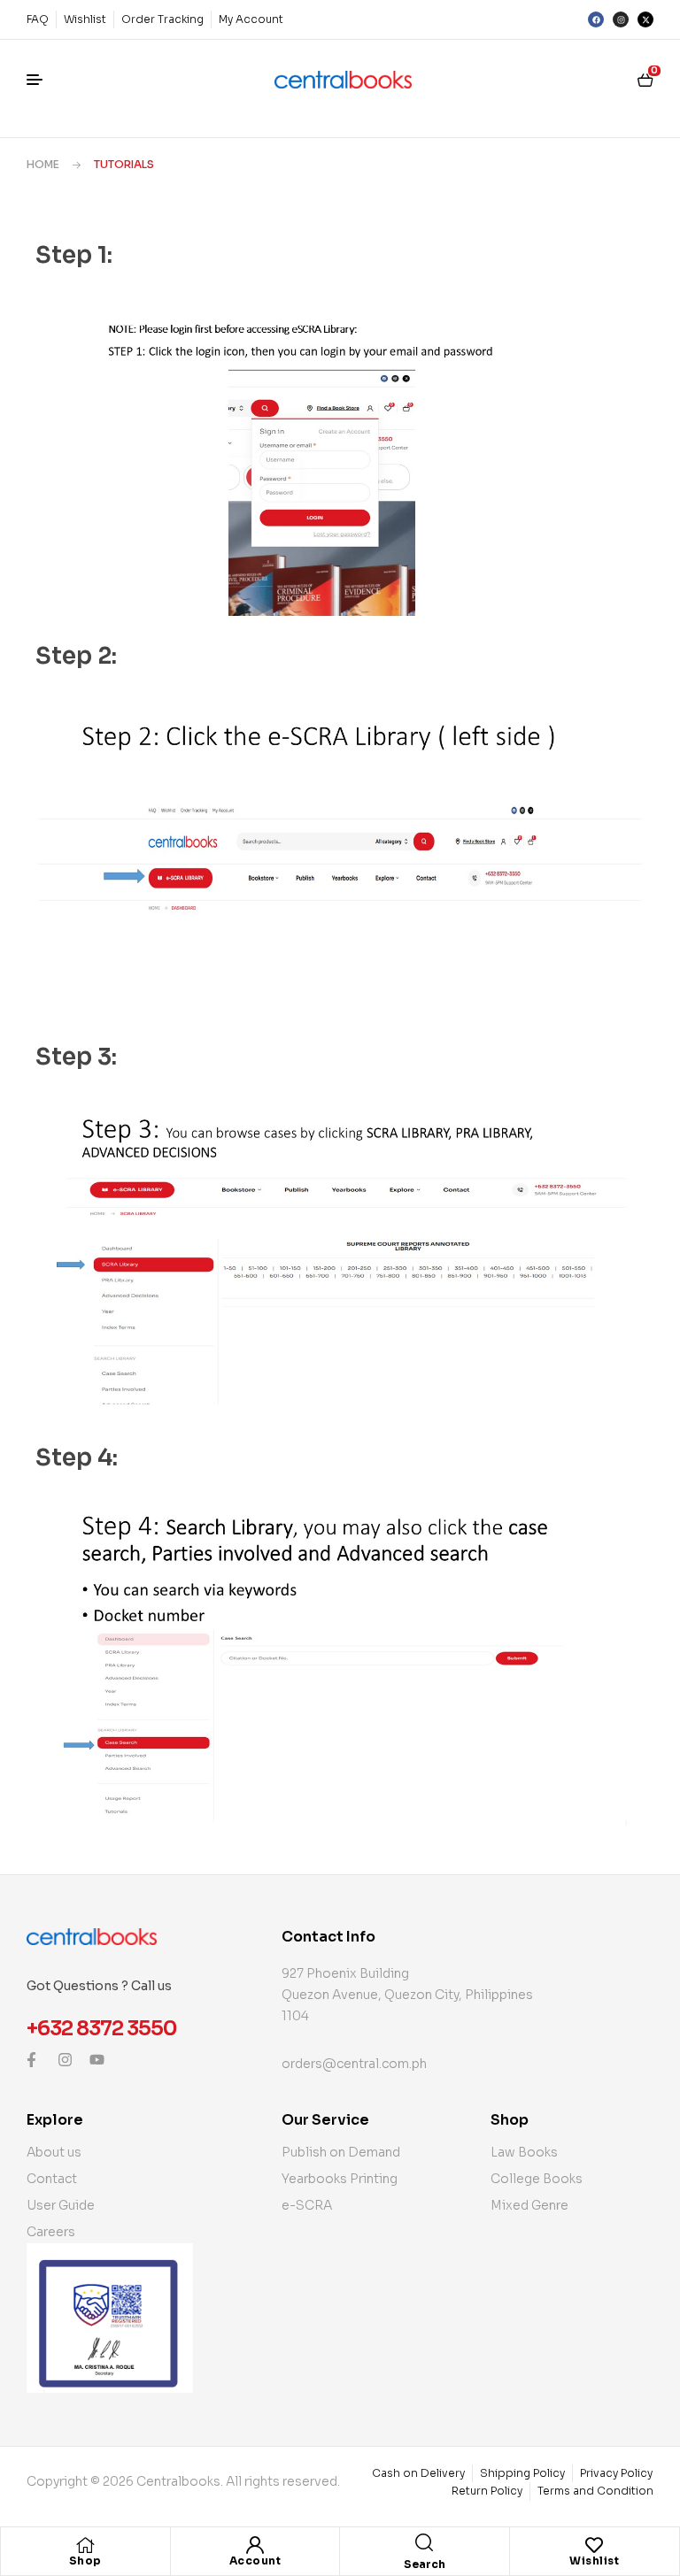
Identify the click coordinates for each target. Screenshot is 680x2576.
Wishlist (594, 2561)
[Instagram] (621, 19)
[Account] (255, 2545)
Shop (85, 2561)
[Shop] (85, 2545)
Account (255, 2561)
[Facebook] (596, 19)
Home (43, 164)
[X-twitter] (645, 19)
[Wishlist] (594, 2545)
